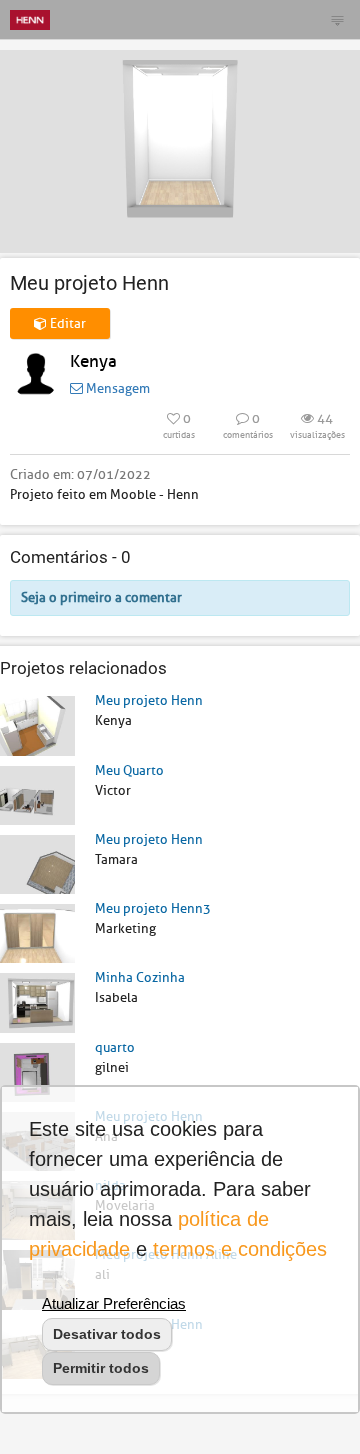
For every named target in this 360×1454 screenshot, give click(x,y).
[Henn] (30, 19)
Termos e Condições (240, 1249)
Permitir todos (101, 1368)
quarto (115, 1047)
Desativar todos (107, 1334)
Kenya (93, 361)
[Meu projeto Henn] (37, 724)
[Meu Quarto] (37, 794)
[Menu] (337, 20)
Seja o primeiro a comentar (101, 597)
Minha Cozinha (140, 977)
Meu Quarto (129, 770)
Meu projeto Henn (149, 700)
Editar (66, 323)
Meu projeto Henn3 (153, 908)
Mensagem (116, 388)
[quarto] (37, 1071)
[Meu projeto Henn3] (37, 932)
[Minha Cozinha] (37, 1001)
